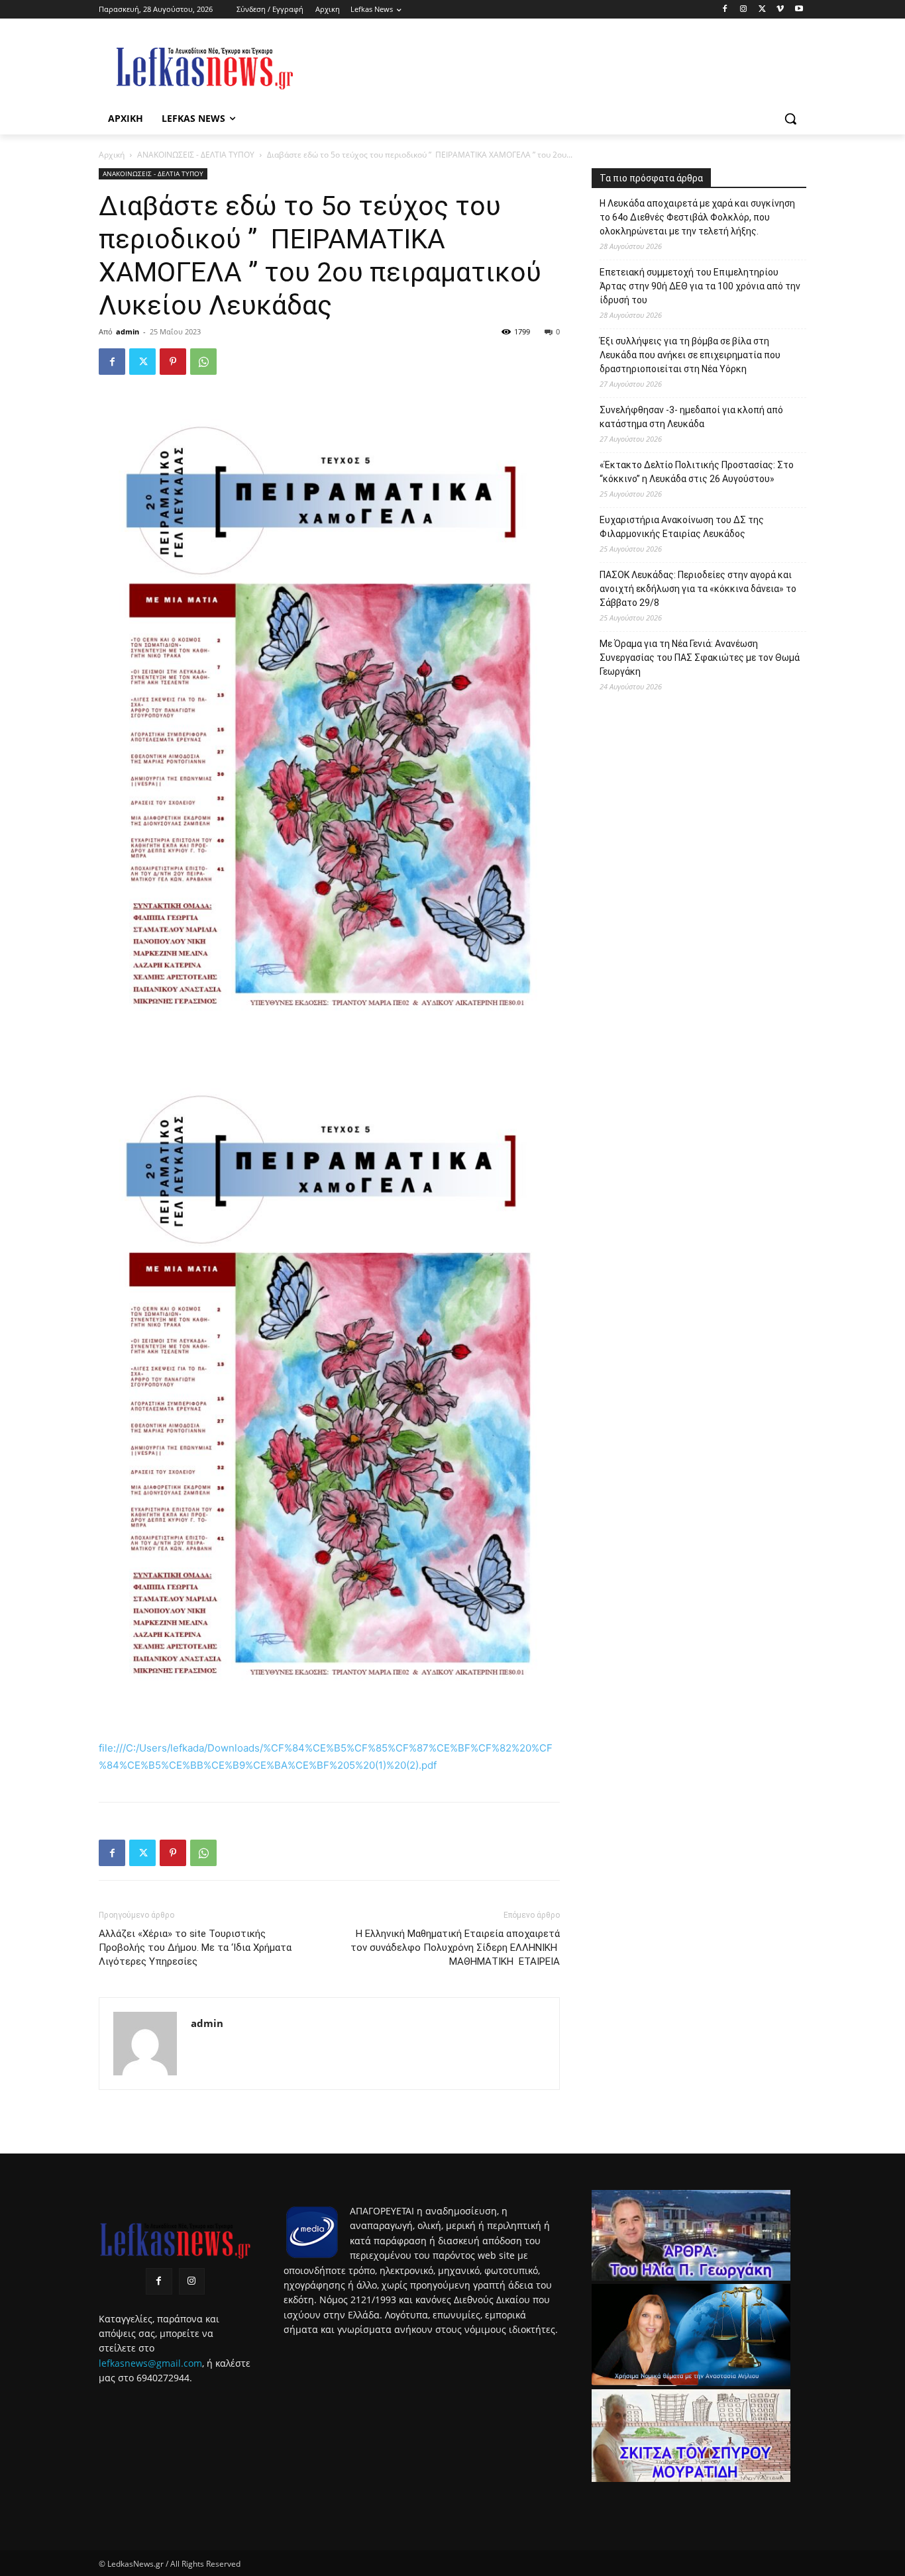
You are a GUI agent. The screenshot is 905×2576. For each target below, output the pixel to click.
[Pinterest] (173, 362)
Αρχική (112, 155)
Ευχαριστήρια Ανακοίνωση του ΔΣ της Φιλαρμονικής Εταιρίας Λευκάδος (682, 527)
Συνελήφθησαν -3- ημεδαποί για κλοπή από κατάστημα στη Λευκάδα (691, 417)
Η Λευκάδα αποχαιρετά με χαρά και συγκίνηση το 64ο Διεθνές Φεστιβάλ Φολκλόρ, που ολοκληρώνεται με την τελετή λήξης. (697, 217)
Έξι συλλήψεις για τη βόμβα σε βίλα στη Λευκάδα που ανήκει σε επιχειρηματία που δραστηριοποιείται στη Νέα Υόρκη (690, 355)
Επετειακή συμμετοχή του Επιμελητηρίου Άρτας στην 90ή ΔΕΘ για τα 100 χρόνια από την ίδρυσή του (700, 286)
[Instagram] (744, 10)
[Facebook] (725, 10)
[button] (790, 119)
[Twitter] (762, 10)
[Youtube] (799, 10)
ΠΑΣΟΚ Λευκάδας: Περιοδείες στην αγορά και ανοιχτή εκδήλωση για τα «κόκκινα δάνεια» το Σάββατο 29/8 (698, 589)
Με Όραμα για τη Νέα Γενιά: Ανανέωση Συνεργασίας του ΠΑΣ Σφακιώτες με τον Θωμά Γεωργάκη (700, 658)
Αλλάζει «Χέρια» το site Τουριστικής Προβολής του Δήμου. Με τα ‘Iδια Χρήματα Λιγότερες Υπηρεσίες (195, 1948)
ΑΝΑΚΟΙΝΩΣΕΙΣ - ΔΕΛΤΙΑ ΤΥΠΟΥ (196, 155)
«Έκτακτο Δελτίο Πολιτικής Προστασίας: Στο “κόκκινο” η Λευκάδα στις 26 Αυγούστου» (697, 472)
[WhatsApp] (203, 362)
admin (128, 331)
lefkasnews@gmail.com (150, 2363)
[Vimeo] (780, 10)
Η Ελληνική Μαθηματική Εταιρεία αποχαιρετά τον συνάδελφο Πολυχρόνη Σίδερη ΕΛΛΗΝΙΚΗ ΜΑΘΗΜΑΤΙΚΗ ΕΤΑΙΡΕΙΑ (455, 1948)
